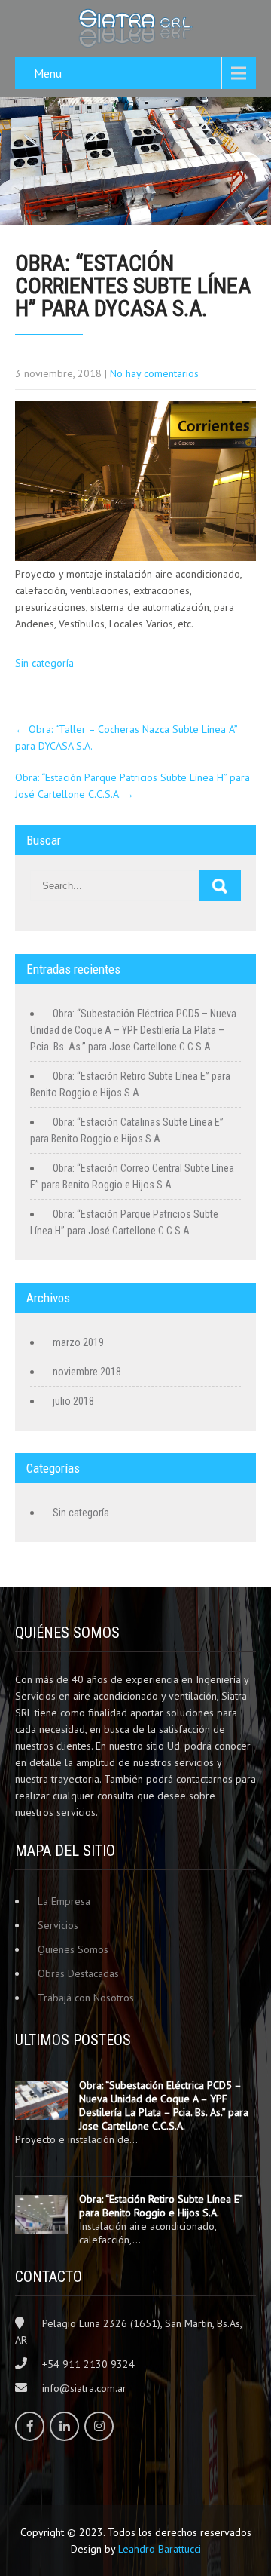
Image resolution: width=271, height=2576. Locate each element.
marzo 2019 (78, 1342)
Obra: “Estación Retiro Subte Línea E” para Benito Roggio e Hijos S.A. (161, 2206)
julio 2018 (73, 1401)
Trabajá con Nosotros (86, 1998)
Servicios (58, 1925)
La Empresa (64, 1901)
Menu (48, 73)
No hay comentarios (154, 373)
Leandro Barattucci (160, 2549)
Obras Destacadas (78, 1973)
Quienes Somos (73, 1949)
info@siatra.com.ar (84, 2388)
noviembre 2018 (87, 1372)
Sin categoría (44, 663)
